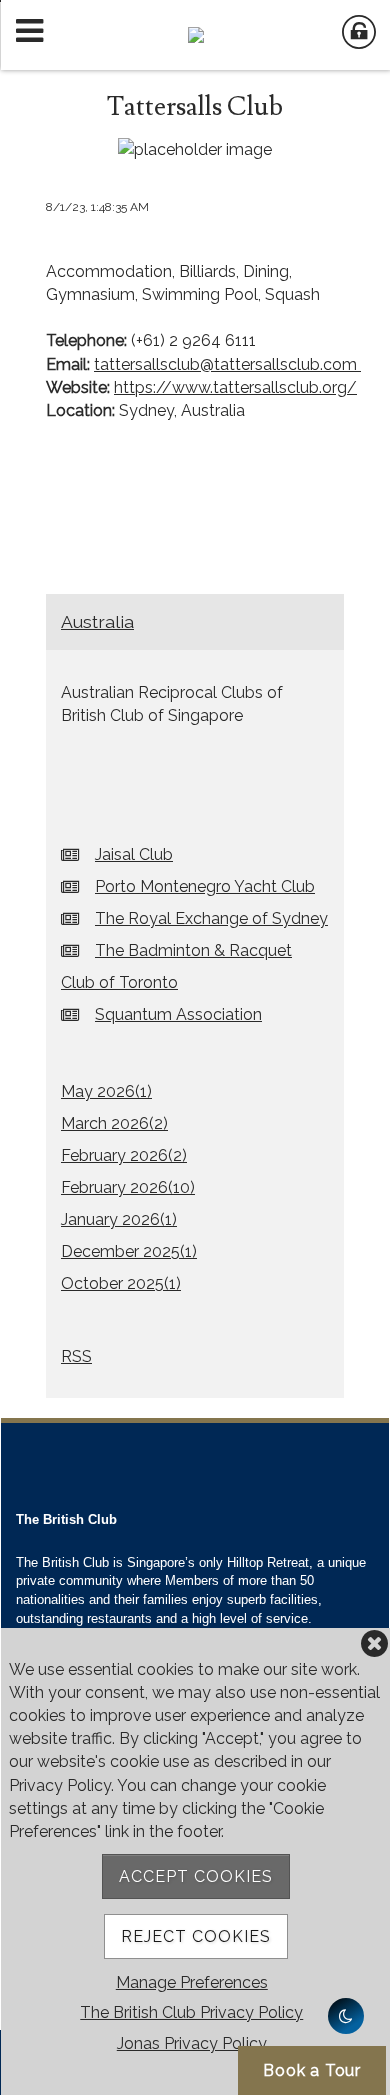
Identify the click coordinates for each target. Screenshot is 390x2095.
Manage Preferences (192, 1982)
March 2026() (114, 1123)
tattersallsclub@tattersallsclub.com (225, 364)
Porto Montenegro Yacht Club (205, 886)
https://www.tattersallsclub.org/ (235, 387)
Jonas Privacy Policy (192, 2043)
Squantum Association (178, 1014)
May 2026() (106, 1091)
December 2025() (129, 1251)
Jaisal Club (134, 854)
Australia (97, 621)
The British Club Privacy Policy (191, 2012)
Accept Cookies (196, 1876)
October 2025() (121, 1283)
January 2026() (119, 1219)
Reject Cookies (196, 1936)
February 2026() (124, 1155)
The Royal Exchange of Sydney (211, 918)
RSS (76, 1356)
